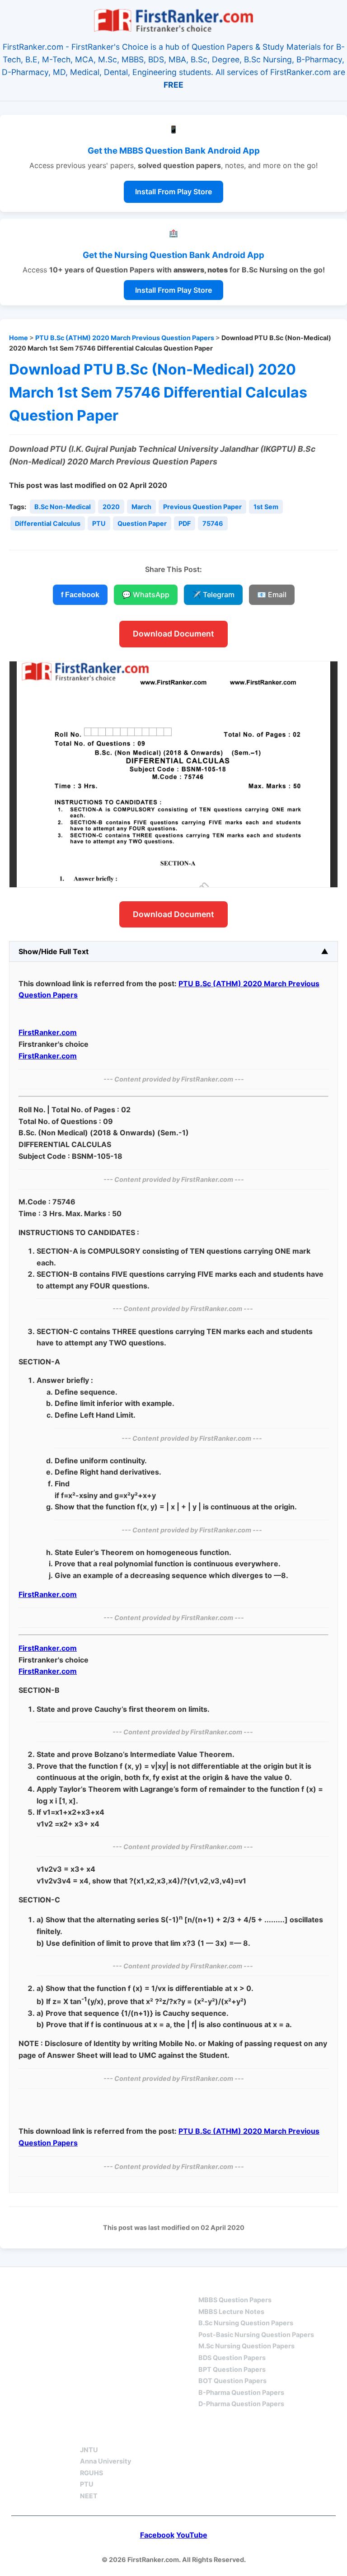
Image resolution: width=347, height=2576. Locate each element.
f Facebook (80, 595)
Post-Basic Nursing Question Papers (256, 2335)
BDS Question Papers (232, 2358)
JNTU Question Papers (127, 2284)
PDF (185, 523)
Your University (113, 2433)
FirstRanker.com (48, 1032)
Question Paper (142, 523)
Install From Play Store (173, 192)
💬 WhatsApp (146, 595)
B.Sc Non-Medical (63, 507)
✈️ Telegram (213, 595)
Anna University (106, 2461)
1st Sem (266, 507)
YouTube (192, 2535)
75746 (213, 523)
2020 (111, 507)
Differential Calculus (48, 523)
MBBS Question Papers (235, 2300)
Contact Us (243, 2433)
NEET (89, 2496)
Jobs (183, 2433)
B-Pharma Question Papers (241, 2392)
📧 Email (272, 595)
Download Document (173, 634)
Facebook (157, 2535)
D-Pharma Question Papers (241, 2404)
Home (19, 338)
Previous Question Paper (202, 507)
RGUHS (91, 2473)
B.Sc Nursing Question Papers (246, 2323)
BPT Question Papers (232, 2369)
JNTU (89, 2450)
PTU (99, 523)
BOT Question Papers (232, 2381)
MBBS (209, 2284)
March (141, 507)
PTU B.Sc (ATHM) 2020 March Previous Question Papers (125, 338)
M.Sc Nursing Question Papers (246, 2346)
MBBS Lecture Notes (231, 2311)
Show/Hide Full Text (54, 951)
